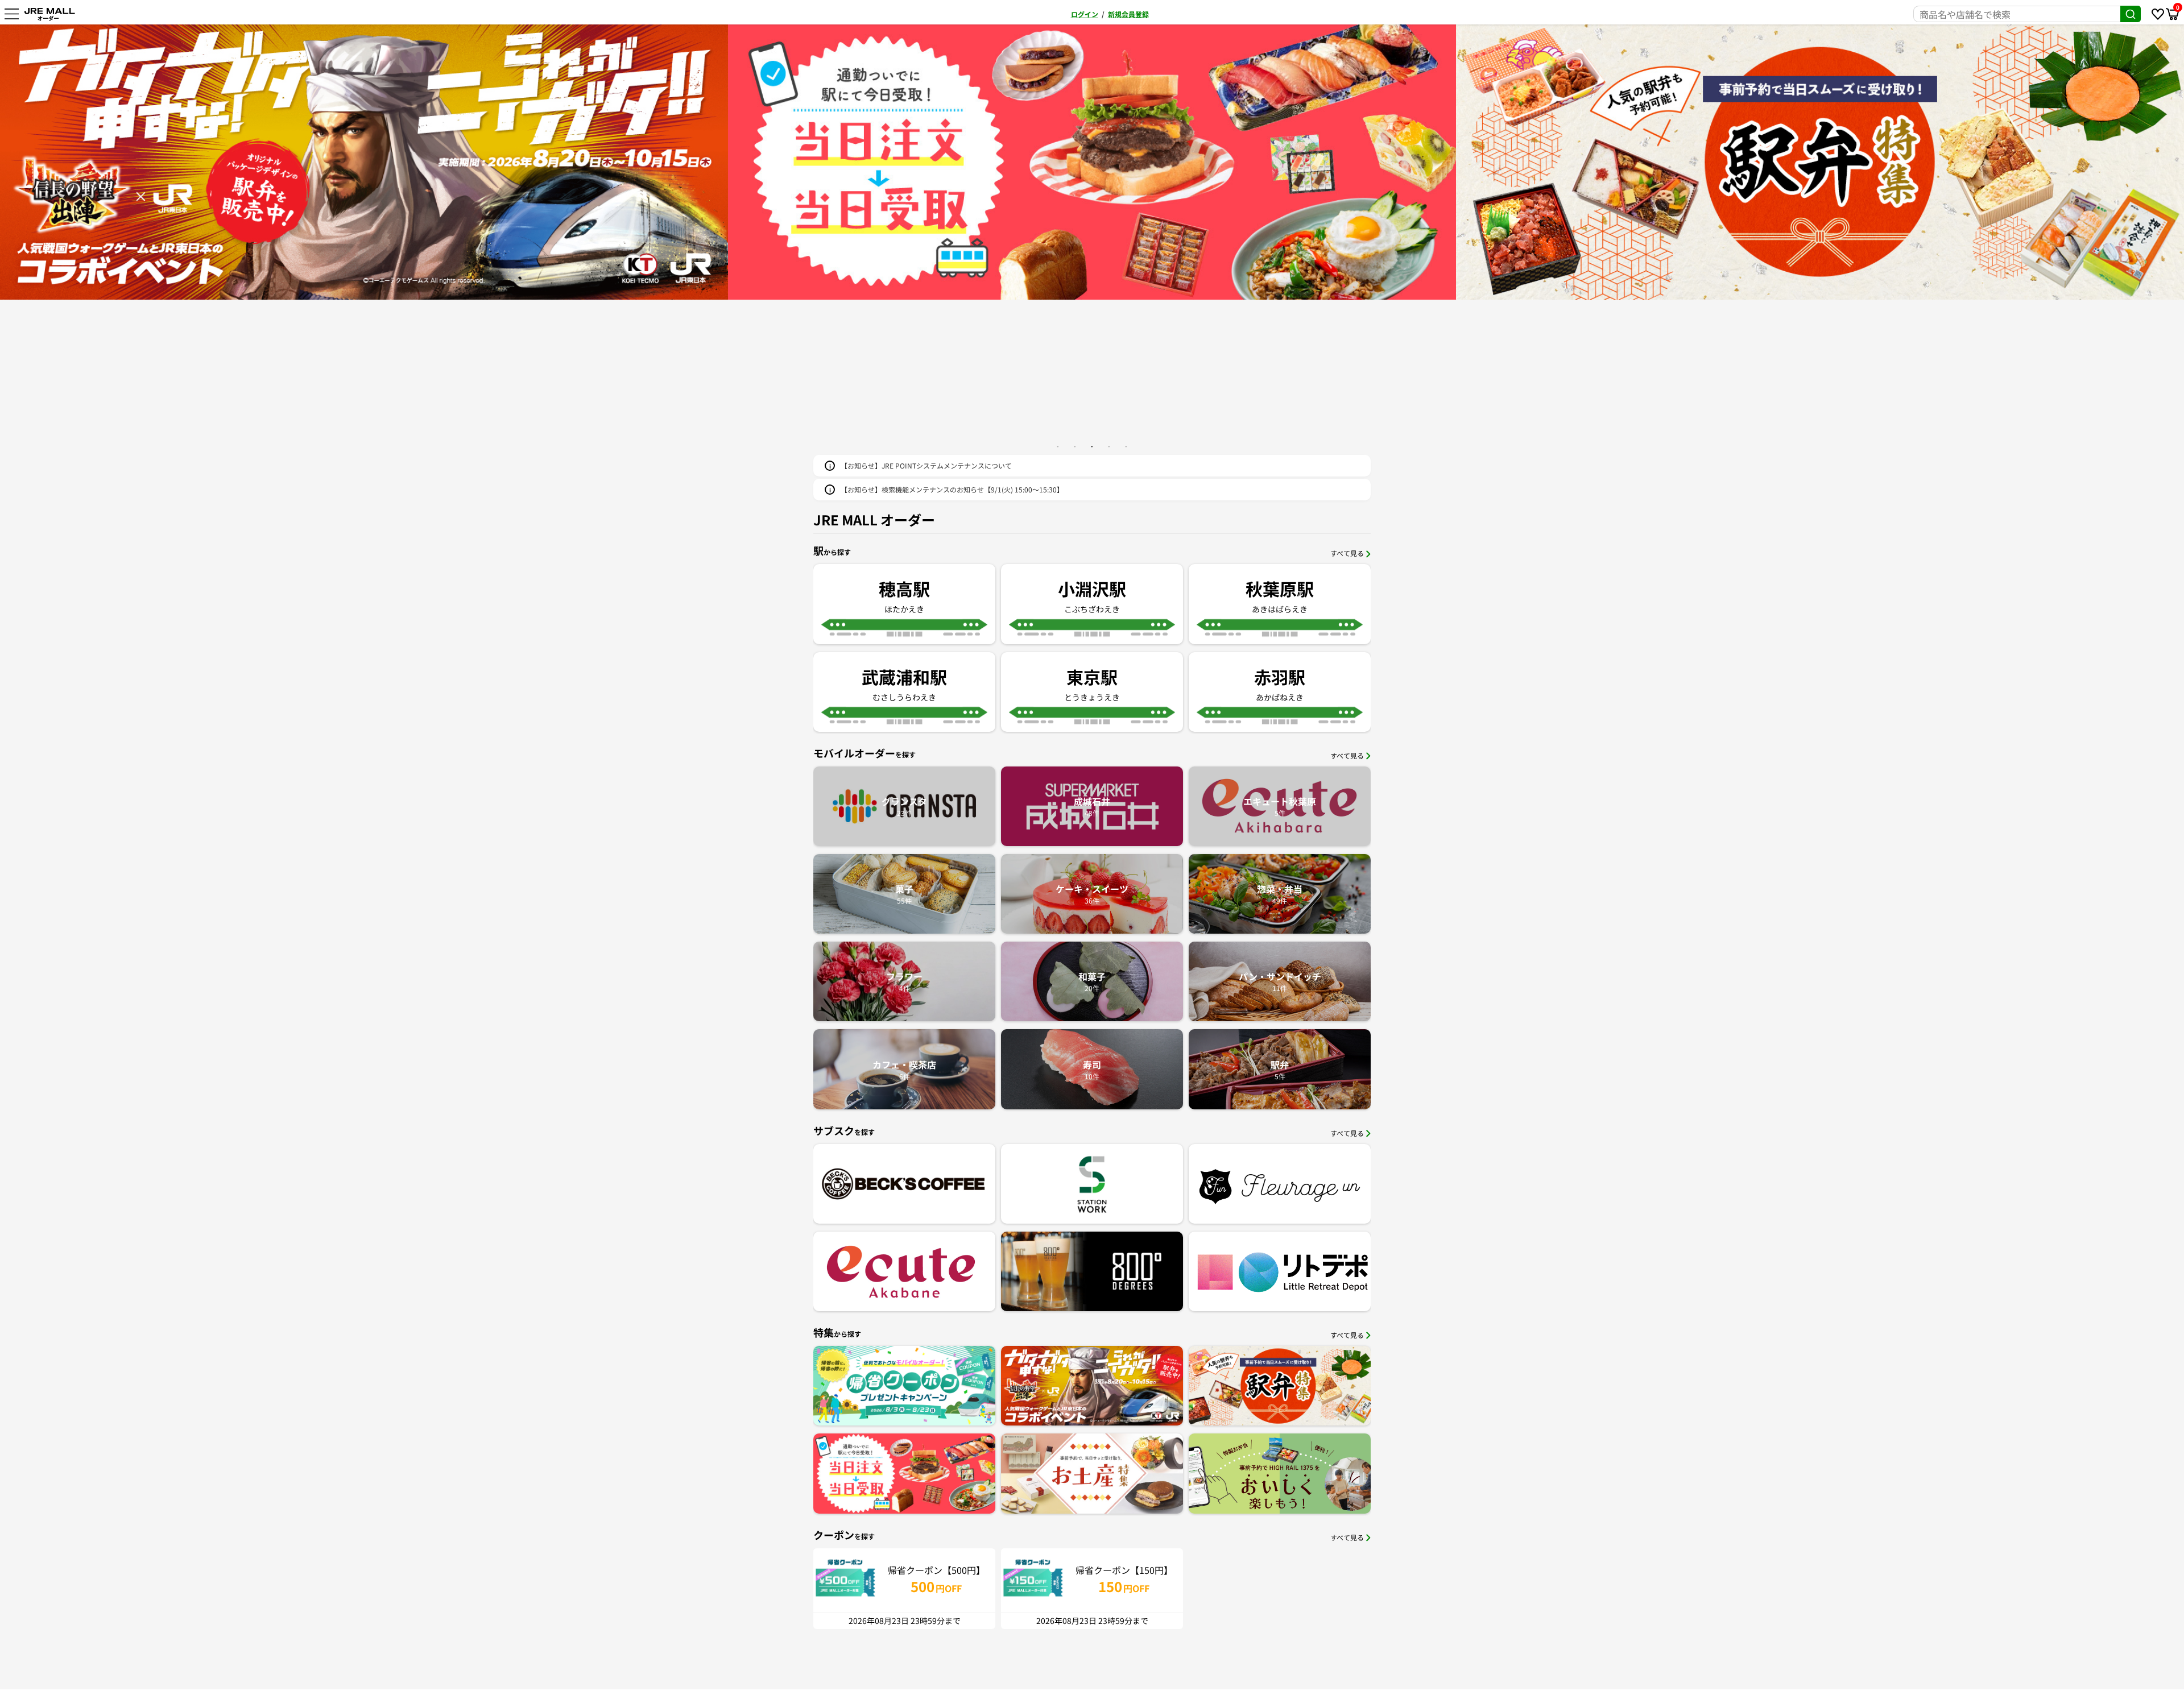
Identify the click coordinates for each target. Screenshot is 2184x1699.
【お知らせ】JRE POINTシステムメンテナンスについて (926, 465)
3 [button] (1092, 446)
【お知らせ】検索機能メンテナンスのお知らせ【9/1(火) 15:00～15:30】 (952, 489)
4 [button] (1109, 446)
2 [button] (1075, 446)
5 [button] (1126, 446)
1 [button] (1058, 446)
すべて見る (1347, 553)
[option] (364, 162)
